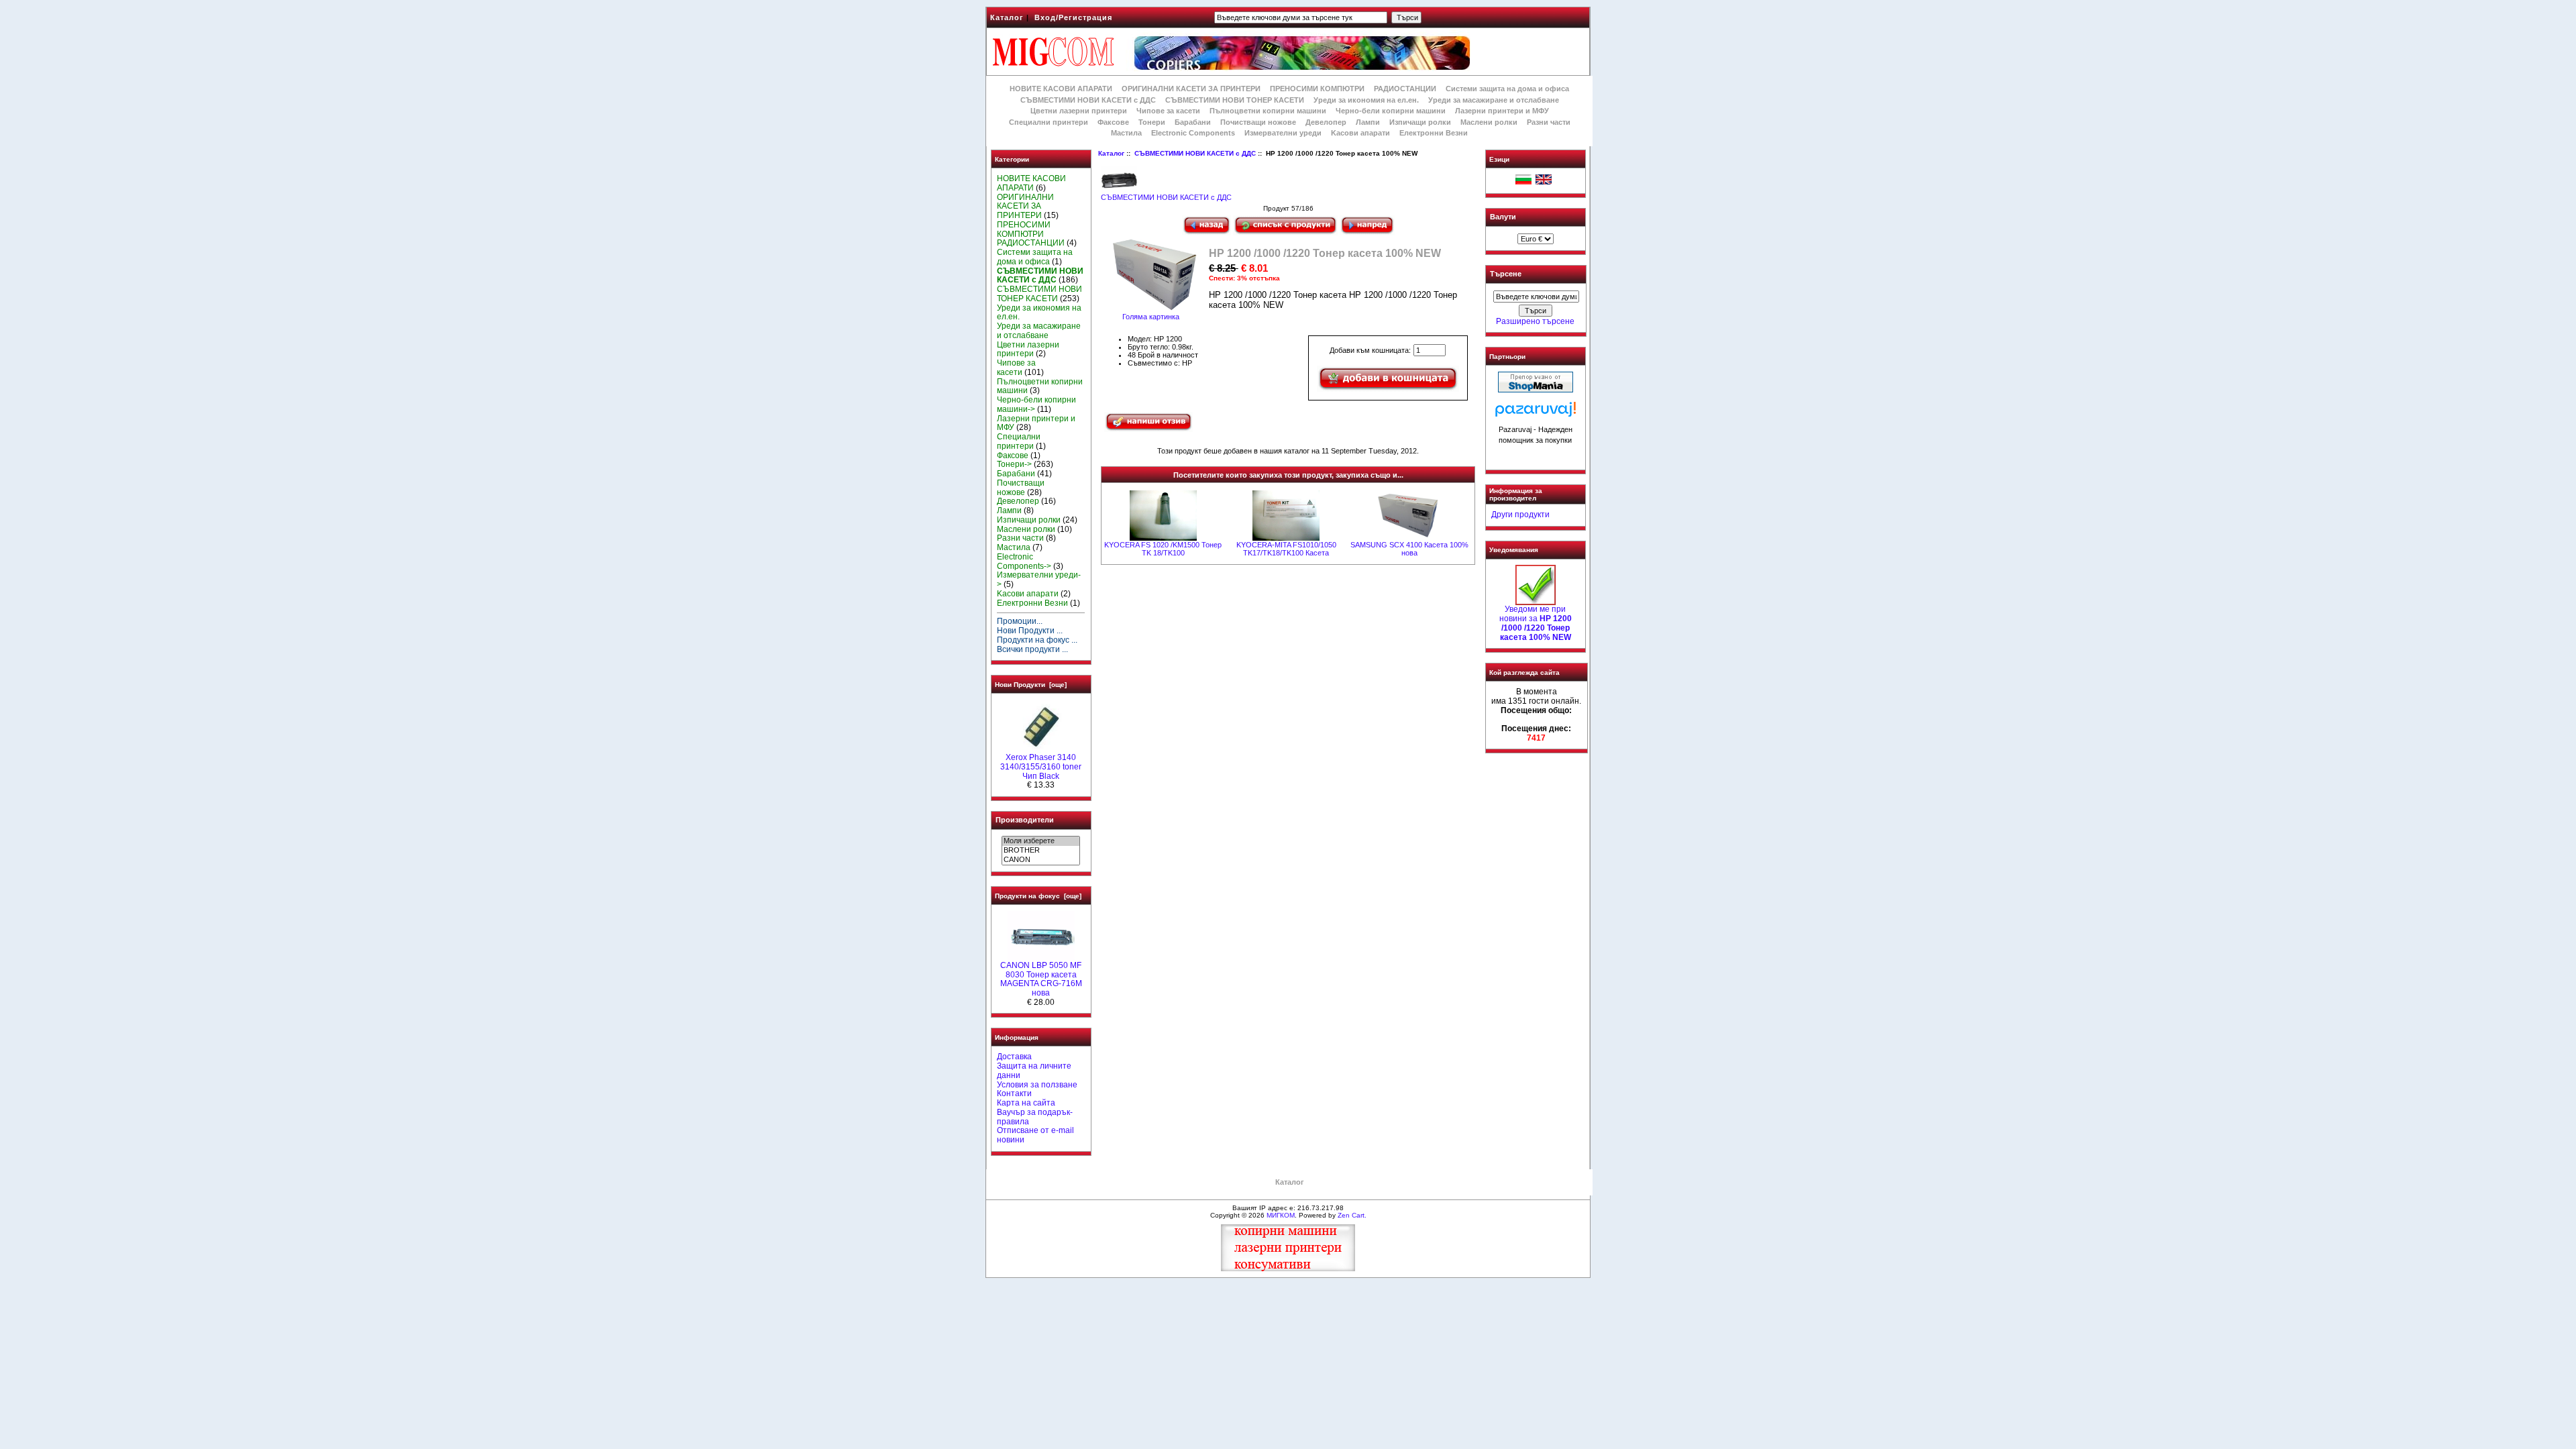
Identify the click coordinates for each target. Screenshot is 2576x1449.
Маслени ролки (1489, 122)
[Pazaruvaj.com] (1536, 413)
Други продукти (1520, 515)
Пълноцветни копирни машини (1268, 111)
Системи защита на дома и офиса (1507, 89)
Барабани (1193, 122)
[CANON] (1041, 860)
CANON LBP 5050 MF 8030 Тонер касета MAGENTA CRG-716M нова (1041, 979)
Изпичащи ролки (1420, 122)
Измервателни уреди (1283, 133)
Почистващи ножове (1258, 122)
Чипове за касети (1168, 111)
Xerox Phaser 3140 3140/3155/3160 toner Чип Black (1041, 767)
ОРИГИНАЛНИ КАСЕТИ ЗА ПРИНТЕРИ (1191, 89)
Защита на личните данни (1034, 1071)
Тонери (1152, 122)
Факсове (1113, 122)
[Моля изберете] (1041, 841)
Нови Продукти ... (1030, 631)
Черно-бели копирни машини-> (1036, 405)
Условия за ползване (1037, 1085)
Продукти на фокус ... (1037, 640)
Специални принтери (1049, 122)
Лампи (1368, 122)
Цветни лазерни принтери (1079, 111)
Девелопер (1326, 122)
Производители (1025, 820)
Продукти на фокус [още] (1038, 896)
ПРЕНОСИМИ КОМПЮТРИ (1317, 89)
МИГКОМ (1281, 1215)
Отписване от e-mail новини (1035, 1135)
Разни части (1549, 122)
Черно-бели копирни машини (1391, 111)
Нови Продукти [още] (1031, 685)
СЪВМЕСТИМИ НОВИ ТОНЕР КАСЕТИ (1235, 100)
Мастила (1126, 133)
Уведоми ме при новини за (1536, 623)
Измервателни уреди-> (1039, 580)
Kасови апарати (1360, 133)
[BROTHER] (1041, 851)
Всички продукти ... (1032, 649)
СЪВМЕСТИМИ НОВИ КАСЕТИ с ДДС (1195, 153)
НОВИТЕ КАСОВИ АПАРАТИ (1061, 89)
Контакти (1014, 1093)
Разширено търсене (1535, 321)
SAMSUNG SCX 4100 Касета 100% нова (1409, 549)
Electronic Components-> (1024, 561)
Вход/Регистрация (1073, 17)
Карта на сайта (1026, 1103)
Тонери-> (1014, 464)
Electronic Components (1193, 133)
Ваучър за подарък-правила (1035, 1117)
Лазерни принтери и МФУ (1502, 111)
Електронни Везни (1434, 133)
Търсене (1506, 274)
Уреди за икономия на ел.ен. (1366, 100)
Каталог (1007, 17)
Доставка (1014, 1057)
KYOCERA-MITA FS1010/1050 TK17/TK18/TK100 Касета (1286, 549)
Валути (1503, 217)
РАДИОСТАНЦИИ (1405, 89)
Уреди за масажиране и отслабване (1494, 100)
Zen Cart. (1352, 1215)
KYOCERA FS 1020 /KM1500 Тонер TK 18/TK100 (1163, 549)
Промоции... (1020, 621)
